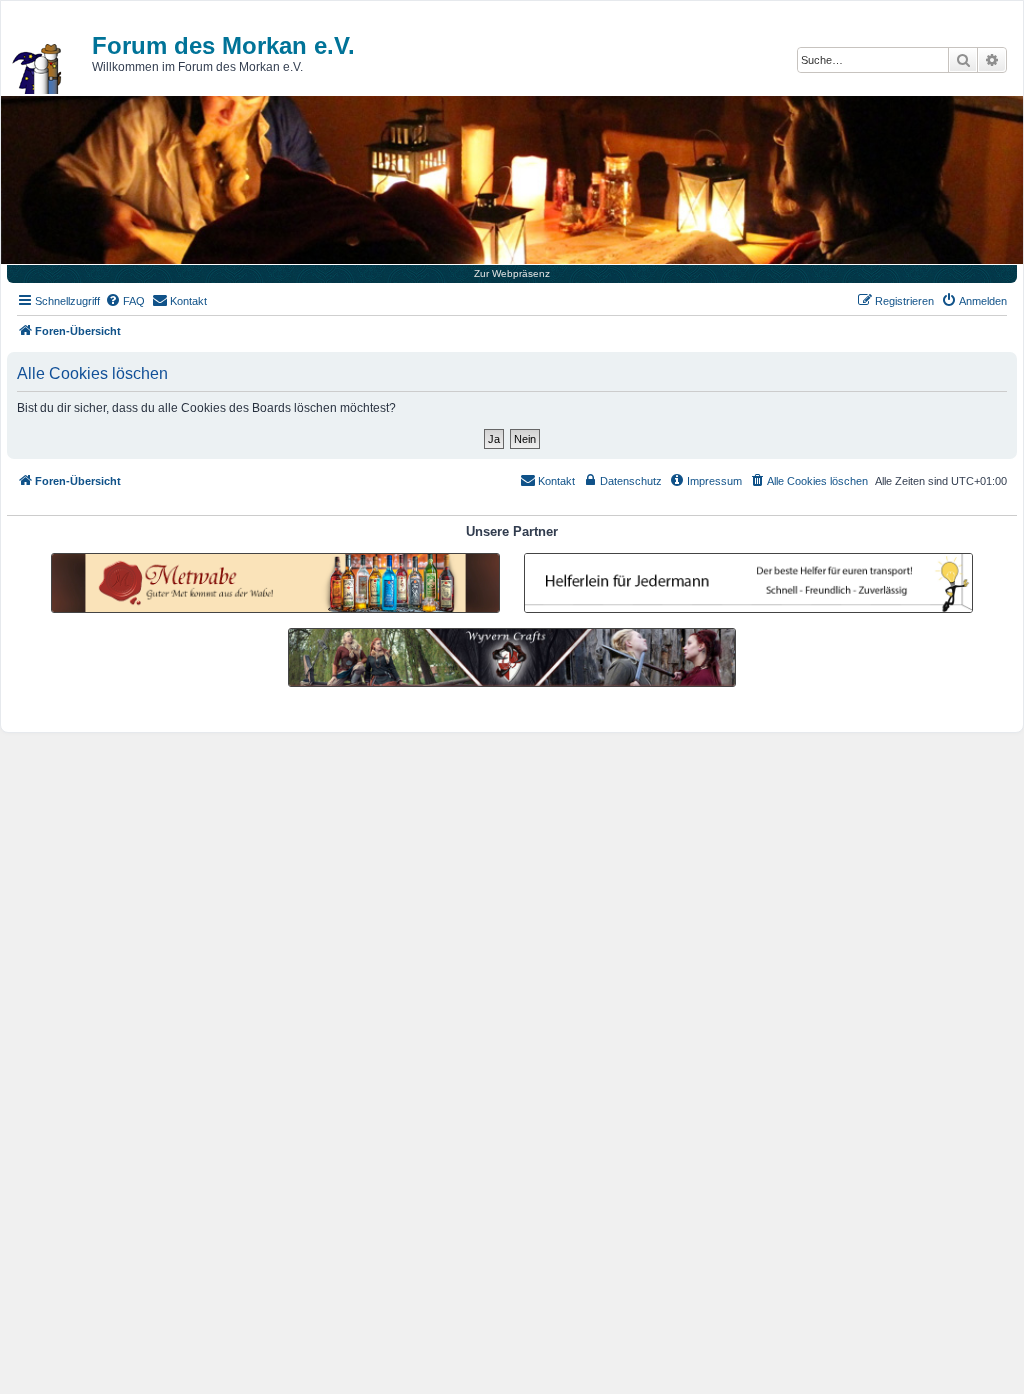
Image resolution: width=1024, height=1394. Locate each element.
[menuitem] (125, 301)
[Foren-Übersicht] (38, 69)
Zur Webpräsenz (512, 273)
